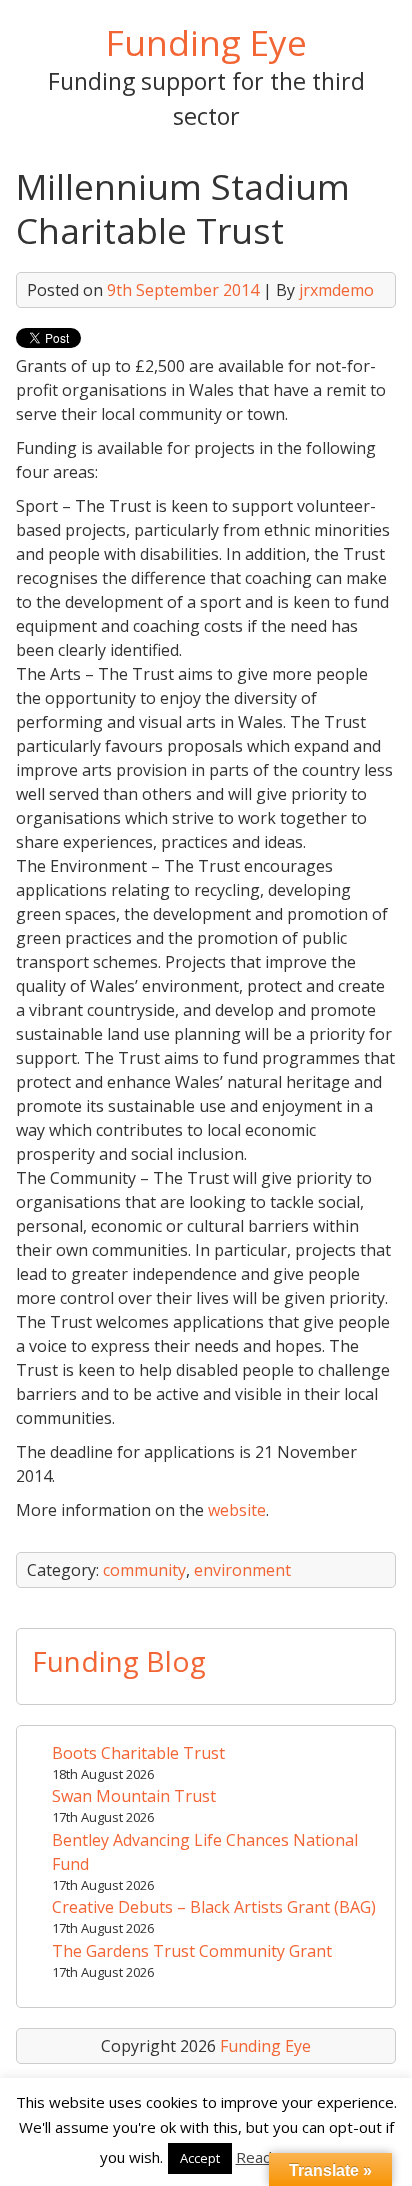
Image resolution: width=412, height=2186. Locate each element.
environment (242, 1570)
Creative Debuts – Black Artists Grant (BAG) (214, 1907)
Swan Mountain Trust (134, 1796)
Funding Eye (206, 42)
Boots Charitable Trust (138, 1753)
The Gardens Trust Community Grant (192, 1951)
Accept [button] (200, 2158)
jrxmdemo (336, 290)
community (144, 1570)
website (237, 1510)
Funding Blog (119, 1661)
